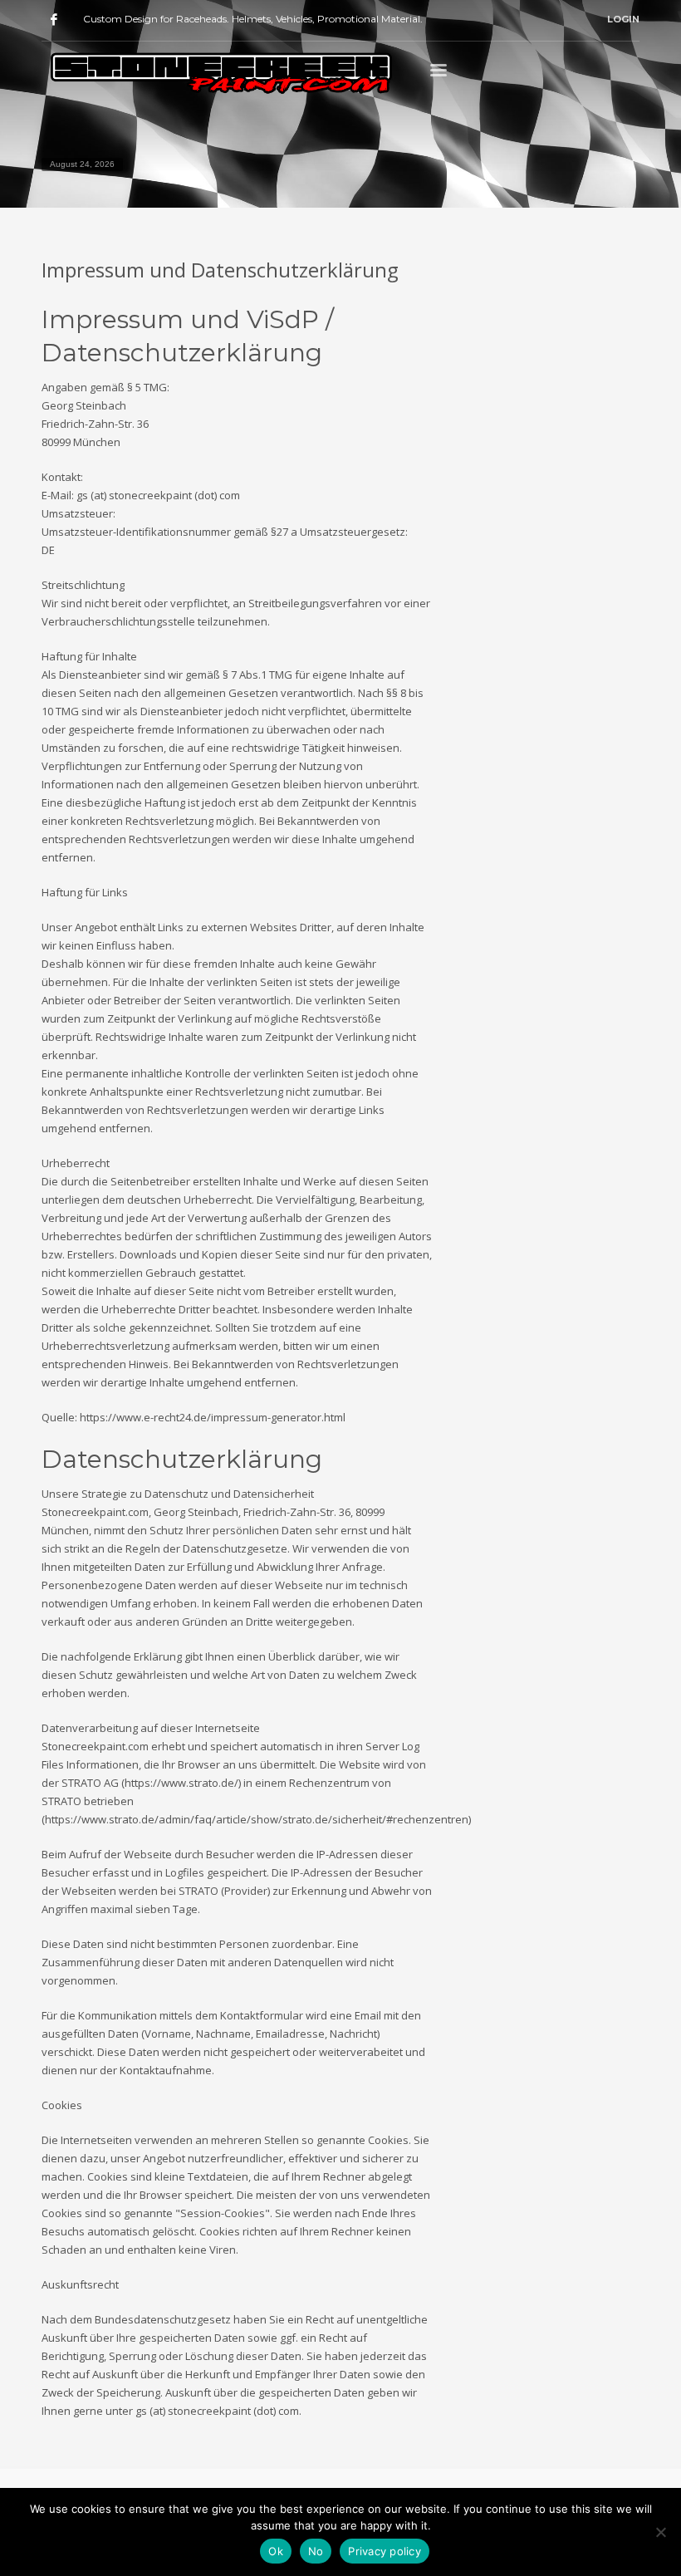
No (316, 2551)
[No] (660, 2532)
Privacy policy (385, 2551)
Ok (276, 2551)
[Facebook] (54, 19)
